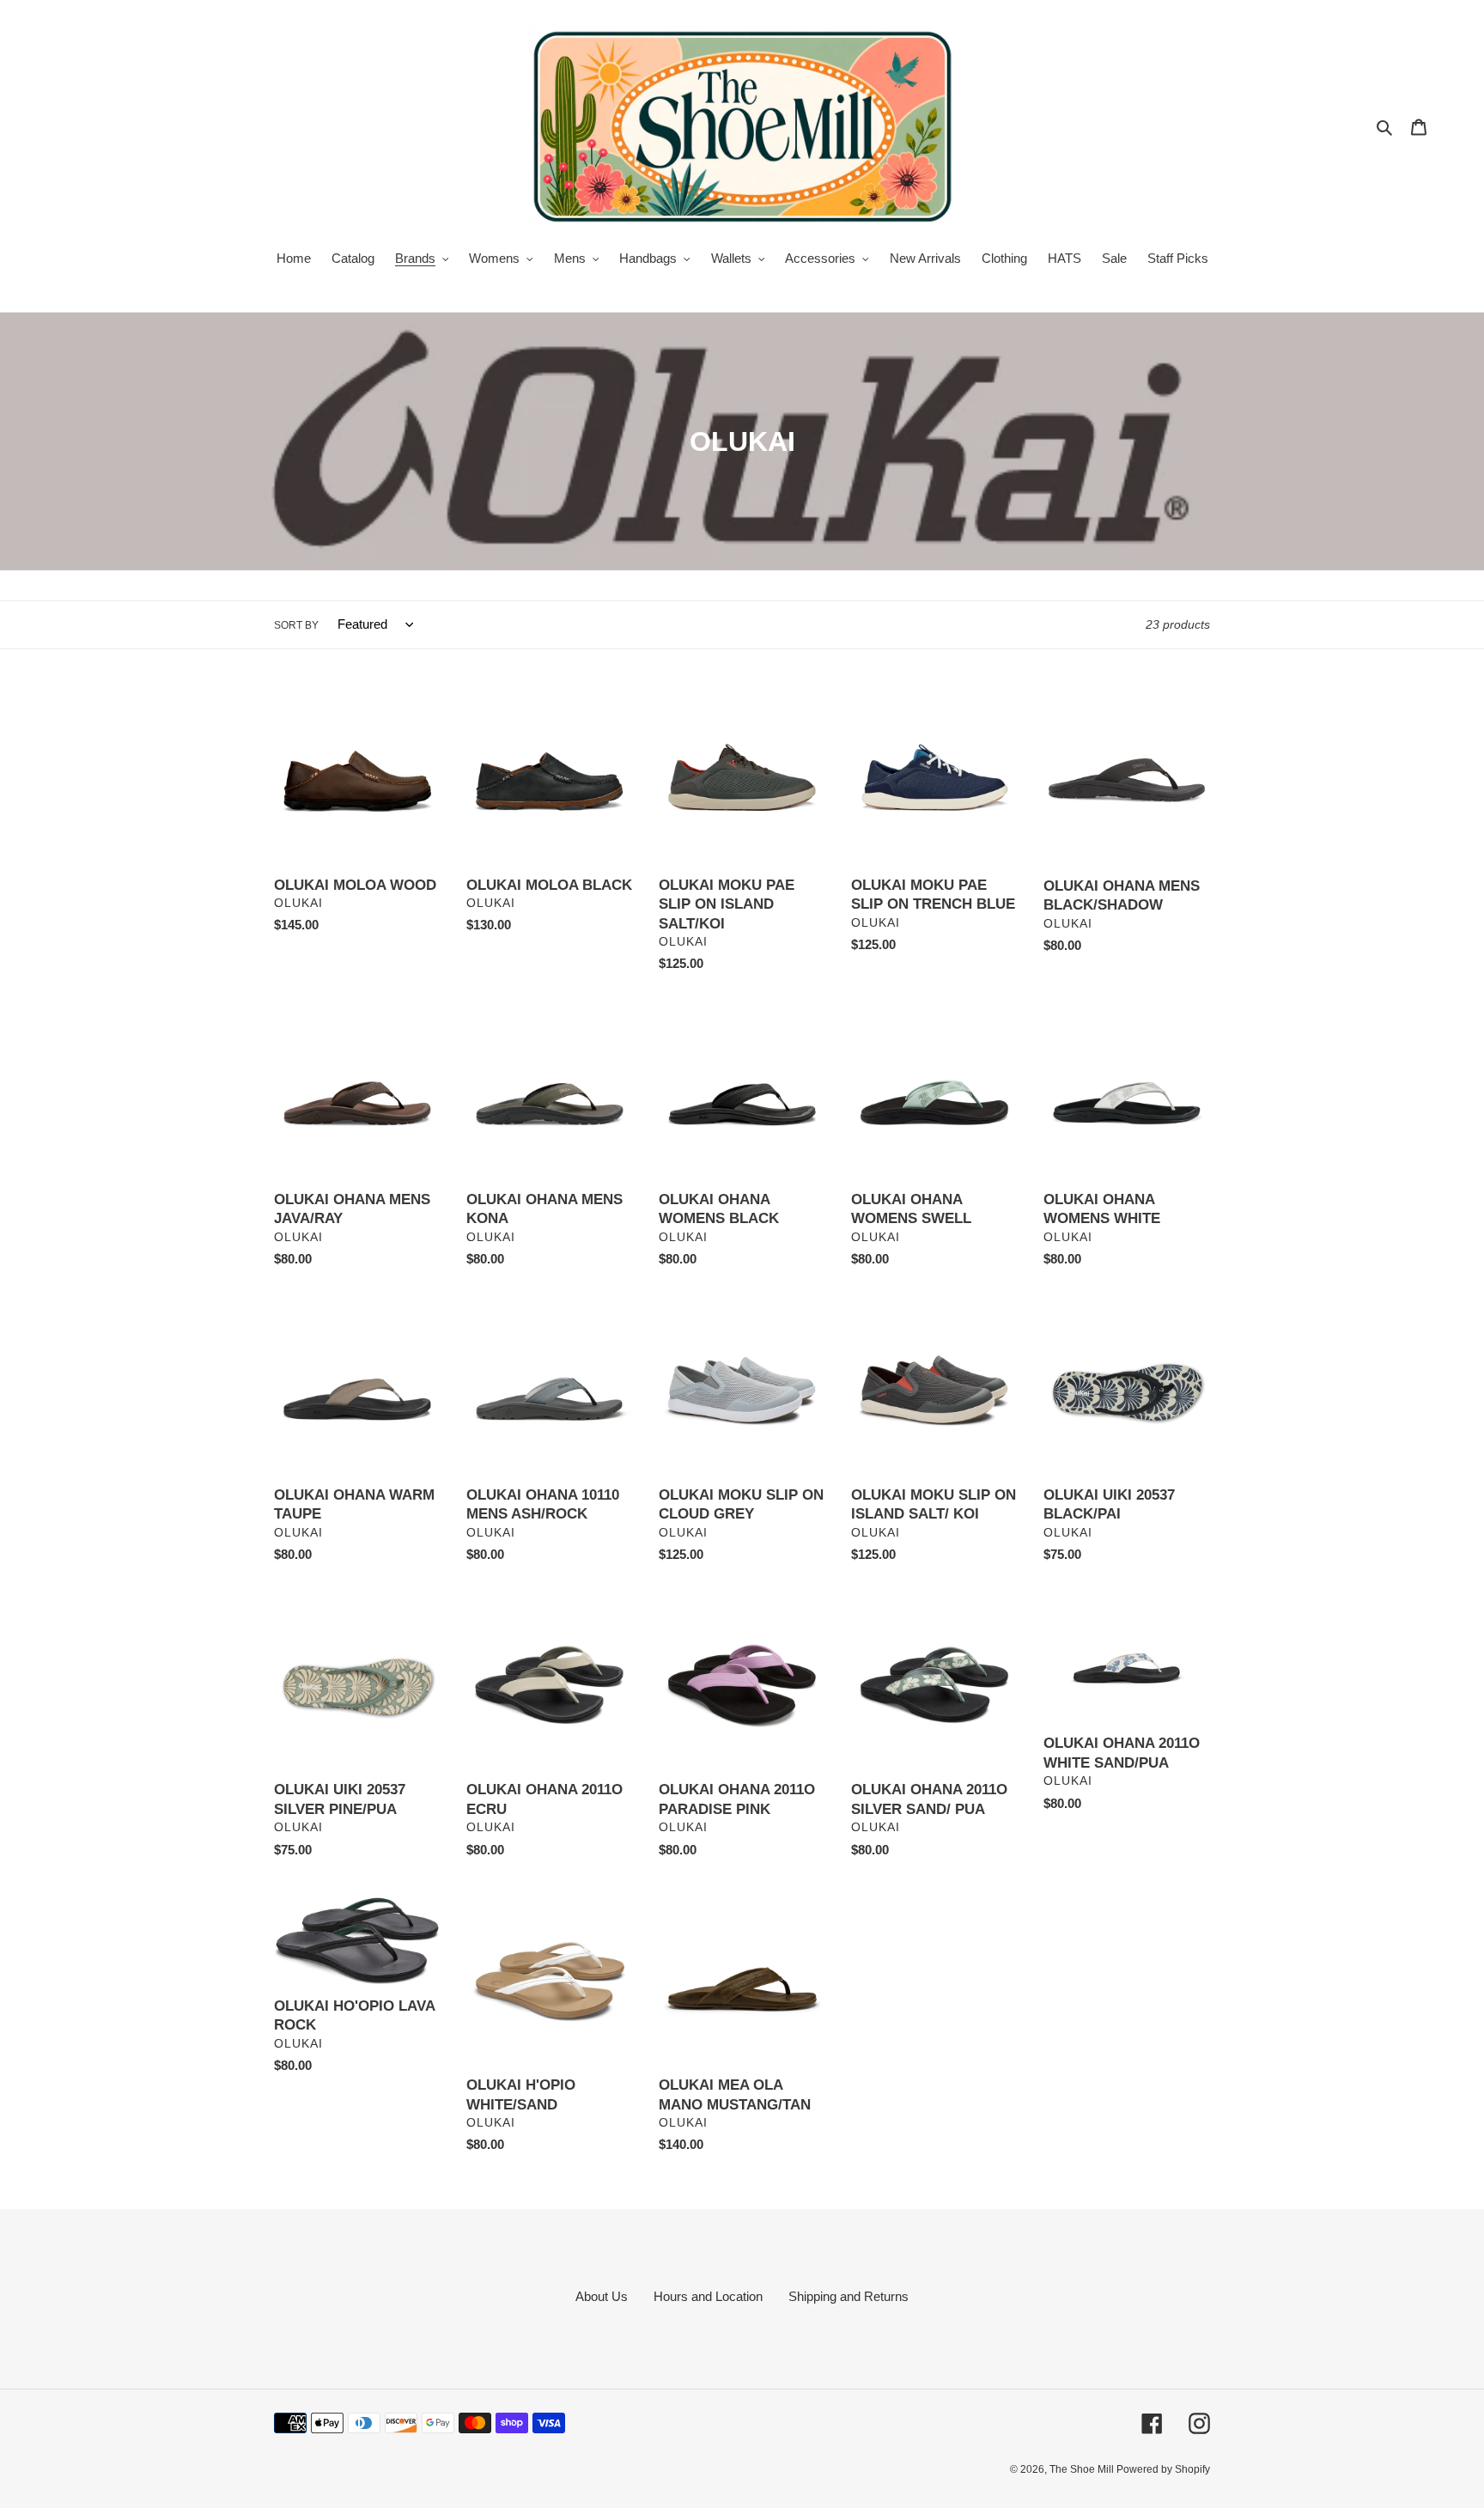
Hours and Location (708, 2296)
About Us (602, 2296)
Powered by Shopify (1163, 2469)
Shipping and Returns (848, 2296)
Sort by (296, 625)
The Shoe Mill (1083, 2469)
